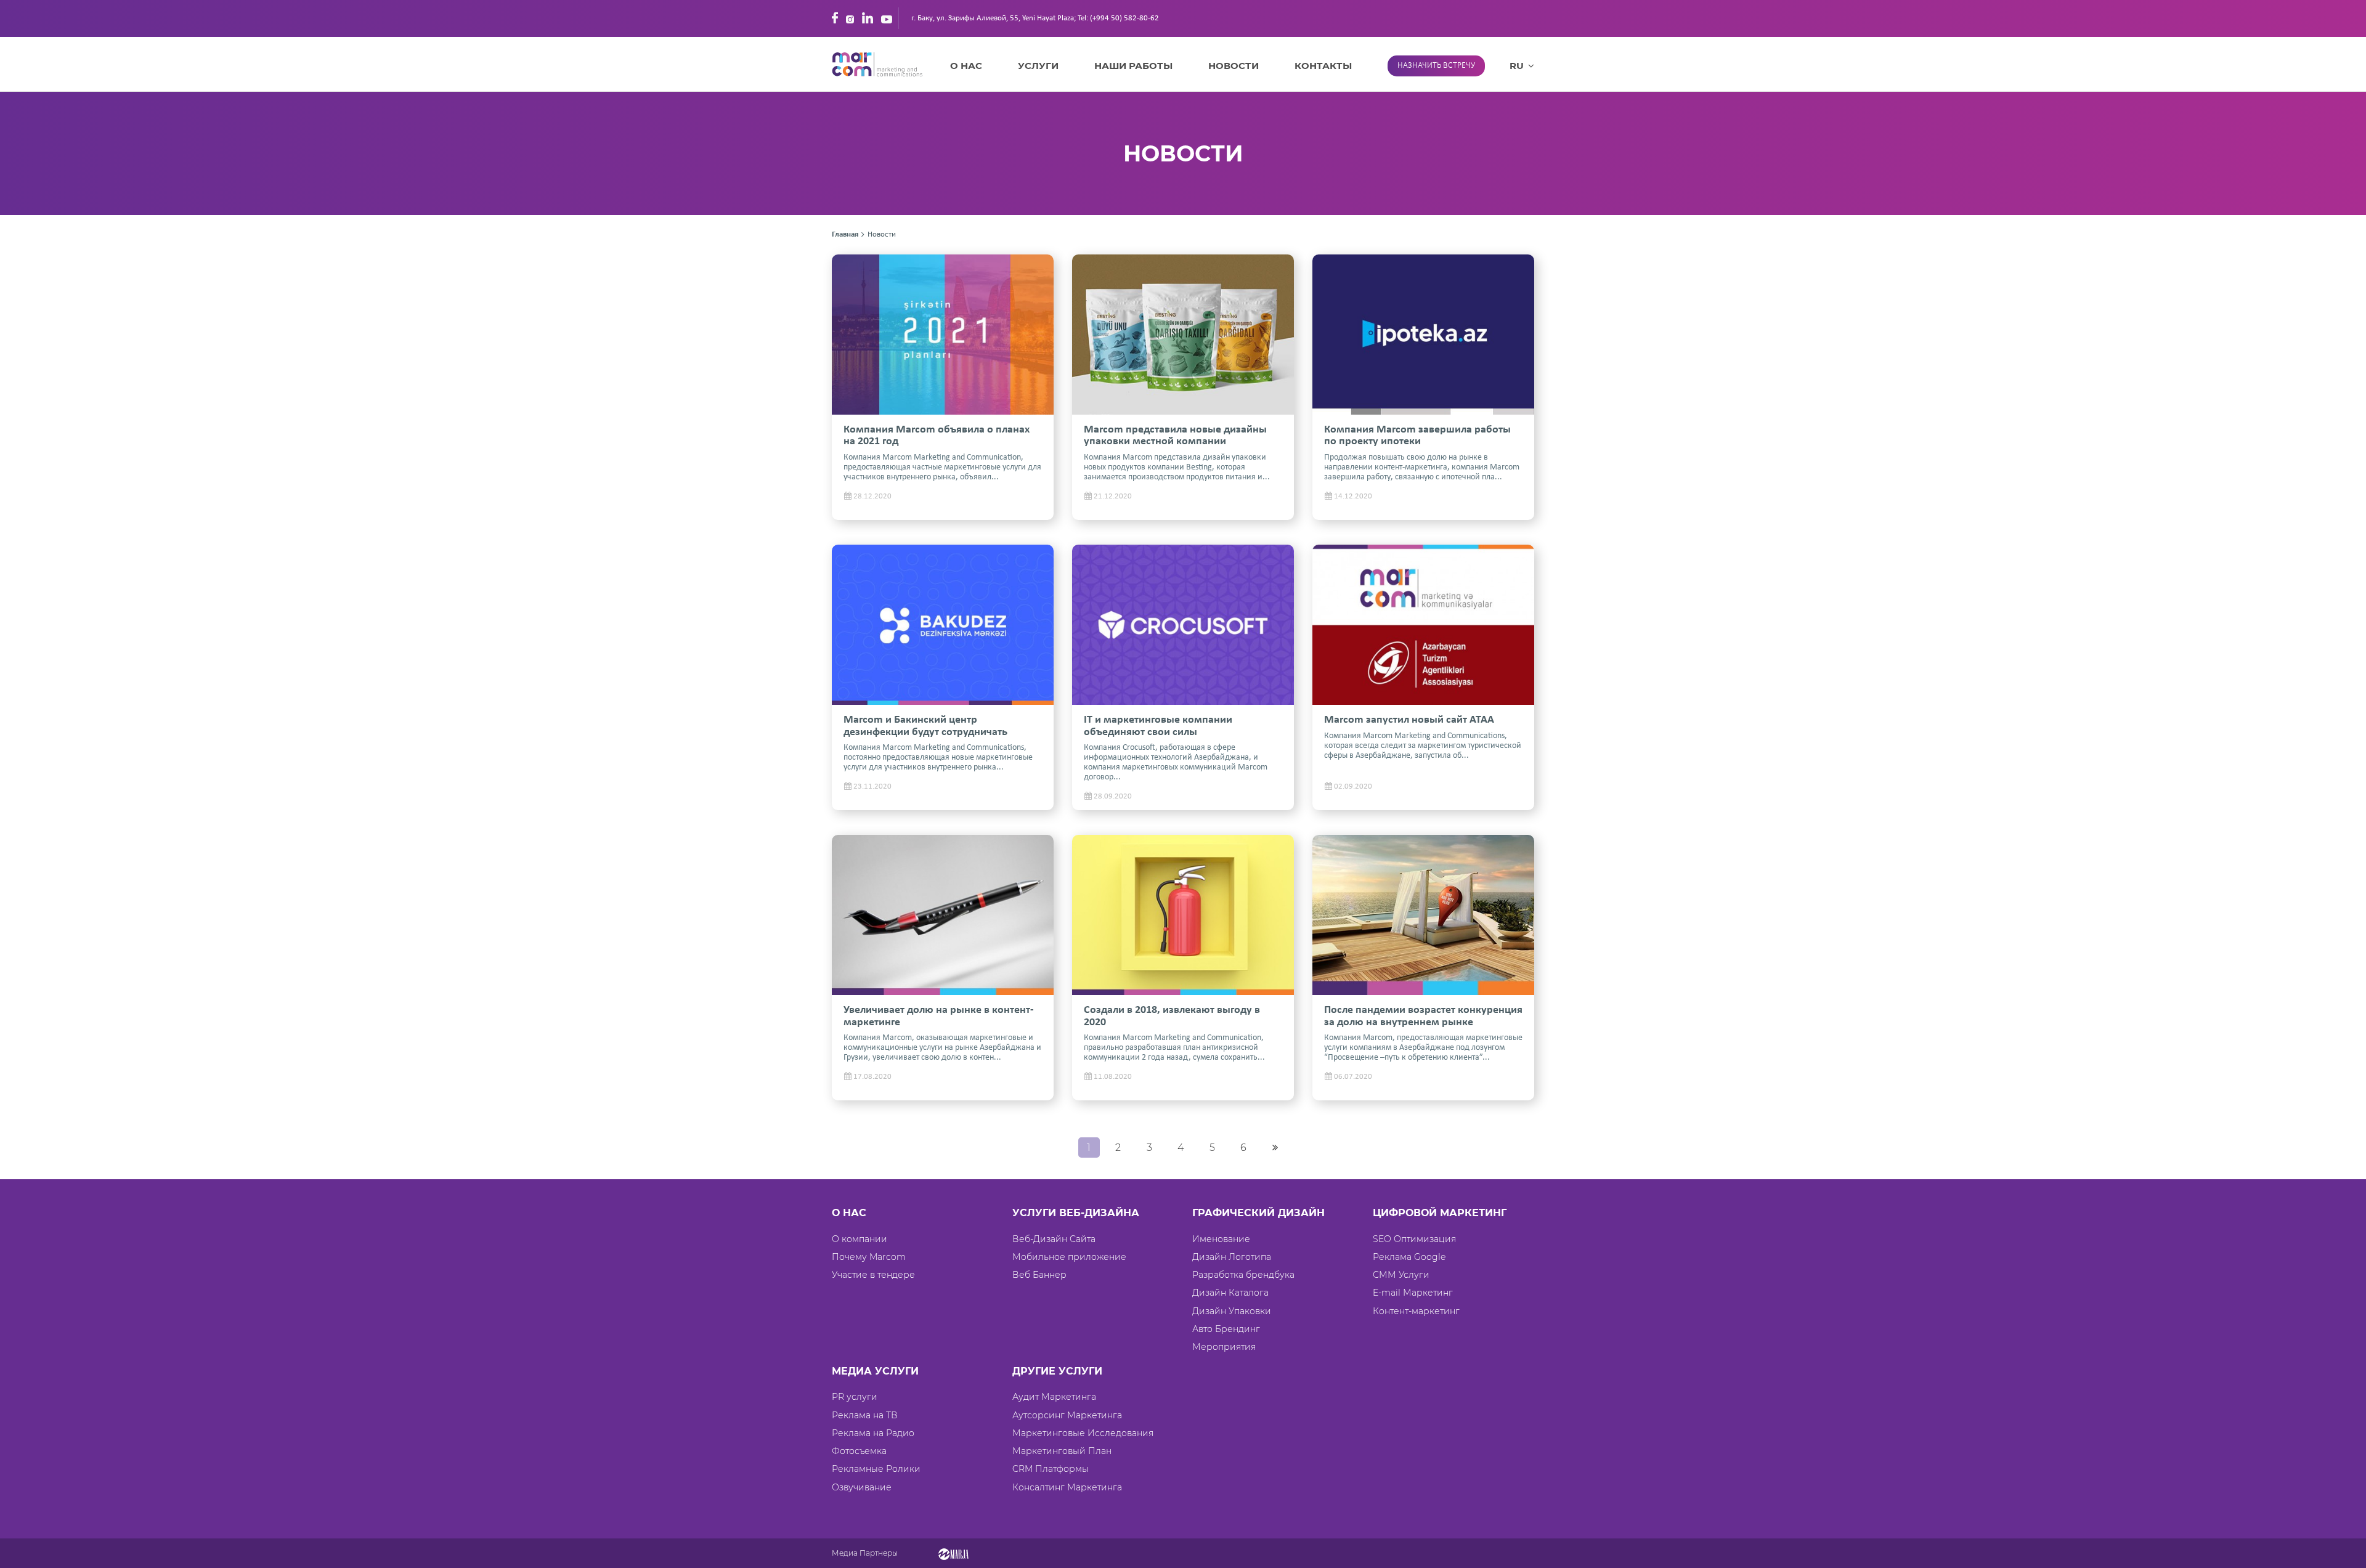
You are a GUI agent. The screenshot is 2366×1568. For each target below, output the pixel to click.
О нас (966, 66)
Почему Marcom (869, 1257)
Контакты (1323, 66)
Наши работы (1133, 66)
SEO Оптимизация (1414, 1239)
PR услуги (855, 1397)
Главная (845, 234)
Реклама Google (1409, 1257)
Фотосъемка (859, 1451)
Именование (1221, 1239)
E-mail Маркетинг (1413, 1293)
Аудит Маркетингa (1054, 1397)
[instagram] (850, 18)
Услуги (1038, 66)
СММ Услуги (1401, 1275)
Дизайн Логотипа (1232, 1257)
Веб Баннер (1039, 1275)
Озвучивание (862, 1487)
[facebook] (835, 18)
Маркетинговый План (1062, 1451)
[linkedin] (868, 18)
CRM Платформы (1051, 1469)
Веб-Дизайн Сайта (1054, 1239)
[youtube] (887, 18)
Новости (1234, 66)
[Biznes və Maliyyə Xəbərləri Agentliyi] (953, 1553)
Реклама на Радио (873, 1433)
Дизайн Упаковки (1232, 1311)
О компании (860, 1239)
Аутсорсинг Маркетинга (1067, 1415)
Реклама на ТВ (865, 1415)
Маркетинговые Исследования (1083, 1433)
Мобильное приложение (1069, 1257)
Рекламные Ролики (876, 1469)
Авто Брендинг (1226, 1329)
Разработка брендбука (1243, 1275)
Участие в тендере (873, 1275)
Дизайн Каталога (1230, 1293)
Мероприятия (1224, 1347)
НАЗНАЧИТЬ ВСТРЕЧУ (1436, 66)
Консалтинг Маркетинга (1067, 1487)
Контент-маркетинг (1416, 1311)
